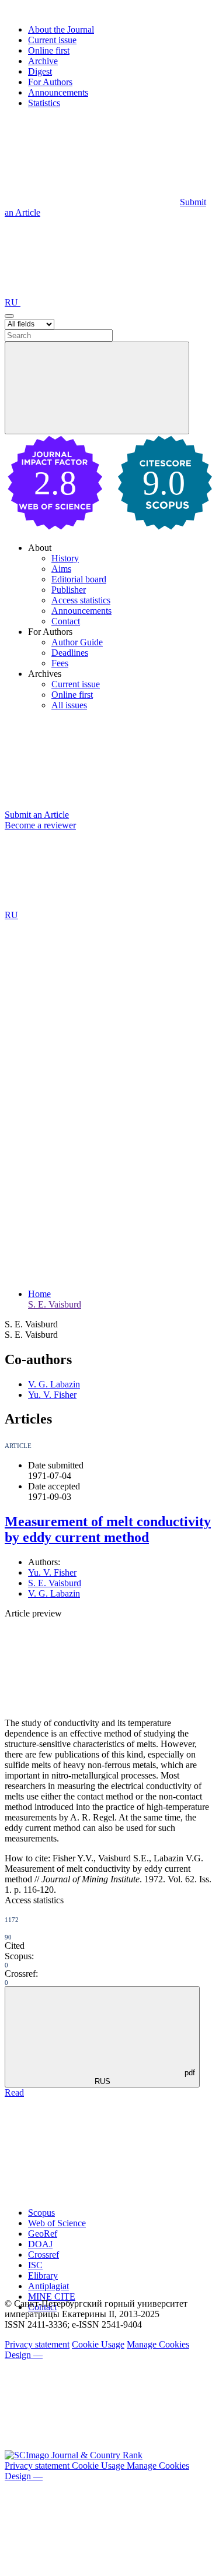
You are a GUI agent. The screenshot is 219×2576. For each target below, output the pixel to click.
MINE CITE (52, 2296)
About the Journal (61, 29)
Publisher (69, 590)
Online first (49, 50)
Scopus (41, 2213)
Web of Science (57, 2223)
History (65, 558)
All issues (69, 705)
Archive (43, 61)
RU (13, 302)
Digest (40, 71)
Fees (60, 663)
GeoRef (43, 2234)
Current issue (52, 40)
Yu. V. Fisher (52, 1395)
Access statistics (81, 600)
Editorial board (79, 579)
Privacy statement (37, 2344)
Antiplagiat (48, 2286)
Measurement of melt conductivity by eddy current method (108, 1529)
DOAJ (40, 2244)
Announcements (58, 92)
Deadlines (70, 653)
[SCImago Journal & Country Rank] (74, 2455)
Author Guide (77, 642)
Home (39, 1294)
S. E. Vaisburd (55, 1304)
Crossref (44, 2255)
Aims (61, 569)
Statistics (44, 103)
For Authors (50, 82)
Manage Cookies (158, 2344)
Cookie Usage (98, 2344)
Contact (66, 621)
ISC (35, 2265)
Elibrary (43, 2275)
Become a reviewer (40, 825)
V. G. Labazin (54, 1384)
